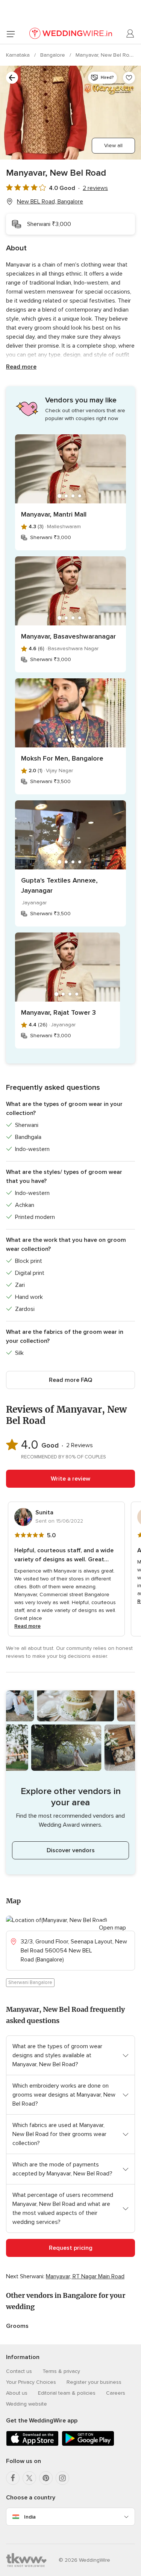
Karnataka (19, 55)
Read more (21, 367)
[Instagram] (62, 2478)
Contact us (19, 2371)
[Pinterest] (46, 2478)
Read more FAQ (70, 1380)
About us (17, 2393)
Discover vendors (71, 1850)
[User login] (130, 34)
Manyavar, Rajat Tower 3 (58, 1012)
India (30, 2517)
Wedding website (27, 2404)
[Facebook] (13, 2478)
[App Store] (32, 2444)
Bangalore (53, 55)
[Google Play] (88, 2444)
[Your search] (12, 78)
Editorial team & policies (67, 2393)
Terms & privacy (61, 2371)
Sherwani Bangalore (30, 1982)
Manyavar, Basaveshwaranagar (68, 636)
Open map (112, 1928)
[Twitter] (29, 2478)
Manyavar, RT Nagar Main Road (85, 2276)
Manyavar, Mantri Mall (54, 514)
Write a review (70, 1479)
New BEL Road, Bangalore (50, 202)
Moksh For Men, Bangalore (62, 758)
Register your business (94, 2382)
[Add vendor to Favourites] (129, 78)
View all (113, 145)
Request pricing (71, 2248)
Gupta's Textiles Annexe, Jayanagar (59, 885)
